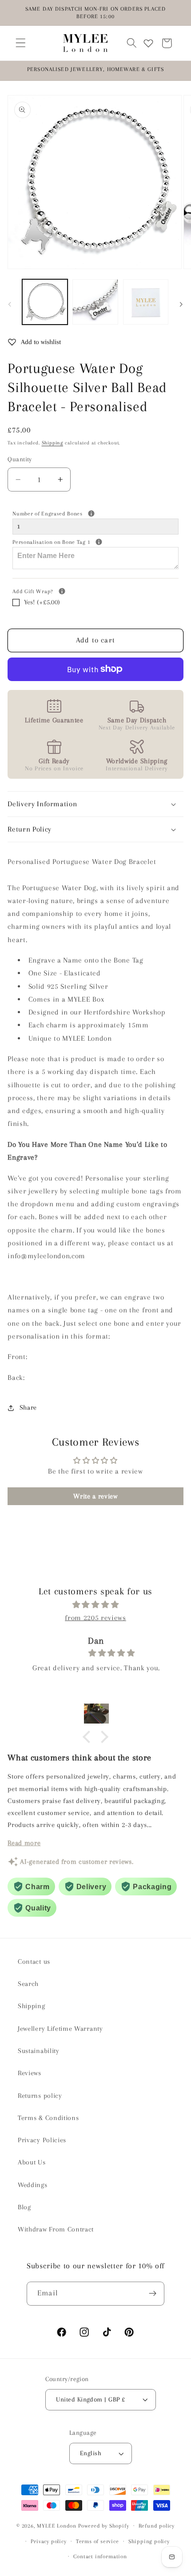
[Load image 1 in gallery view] (45, 302)
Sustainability (39, 2051)
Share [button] (28, 1407)
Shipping (52, 443)
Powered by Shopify (104, 2525)
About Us (32, 2162)
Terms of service (97, 2541)
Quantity (20, 459)
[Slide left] (10, 305)
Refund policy (157, 2526)
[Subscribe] (153, 2294)
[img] (95, 1605)
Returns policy (40, 2096)
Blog (24, 2207)
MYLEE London (57, 2525)
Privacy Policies (42, 2140)
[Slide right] (181, 305)
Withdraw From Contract (56, 2229)
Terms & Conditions (48, 2118)
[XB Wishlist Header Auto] (148, 43)
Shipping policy (149, 2541)
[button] (21, 43)
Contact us (34, 1962)
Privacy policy (48, 2541)
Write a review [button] (95, 1496)
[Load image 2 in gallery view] (95, 302)
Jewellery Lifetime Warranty (60, 2029)
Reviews (30, 2073)
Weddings (33, 2185)
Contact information (100, 2556)
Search (28, 1984)
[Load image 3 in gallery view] (146, 302)
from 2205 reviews (95, 1618)
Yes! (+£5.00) (42, 602)
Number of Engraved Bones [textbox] (80, 513)
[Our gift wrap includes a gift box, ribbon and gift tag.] (62, 591)
